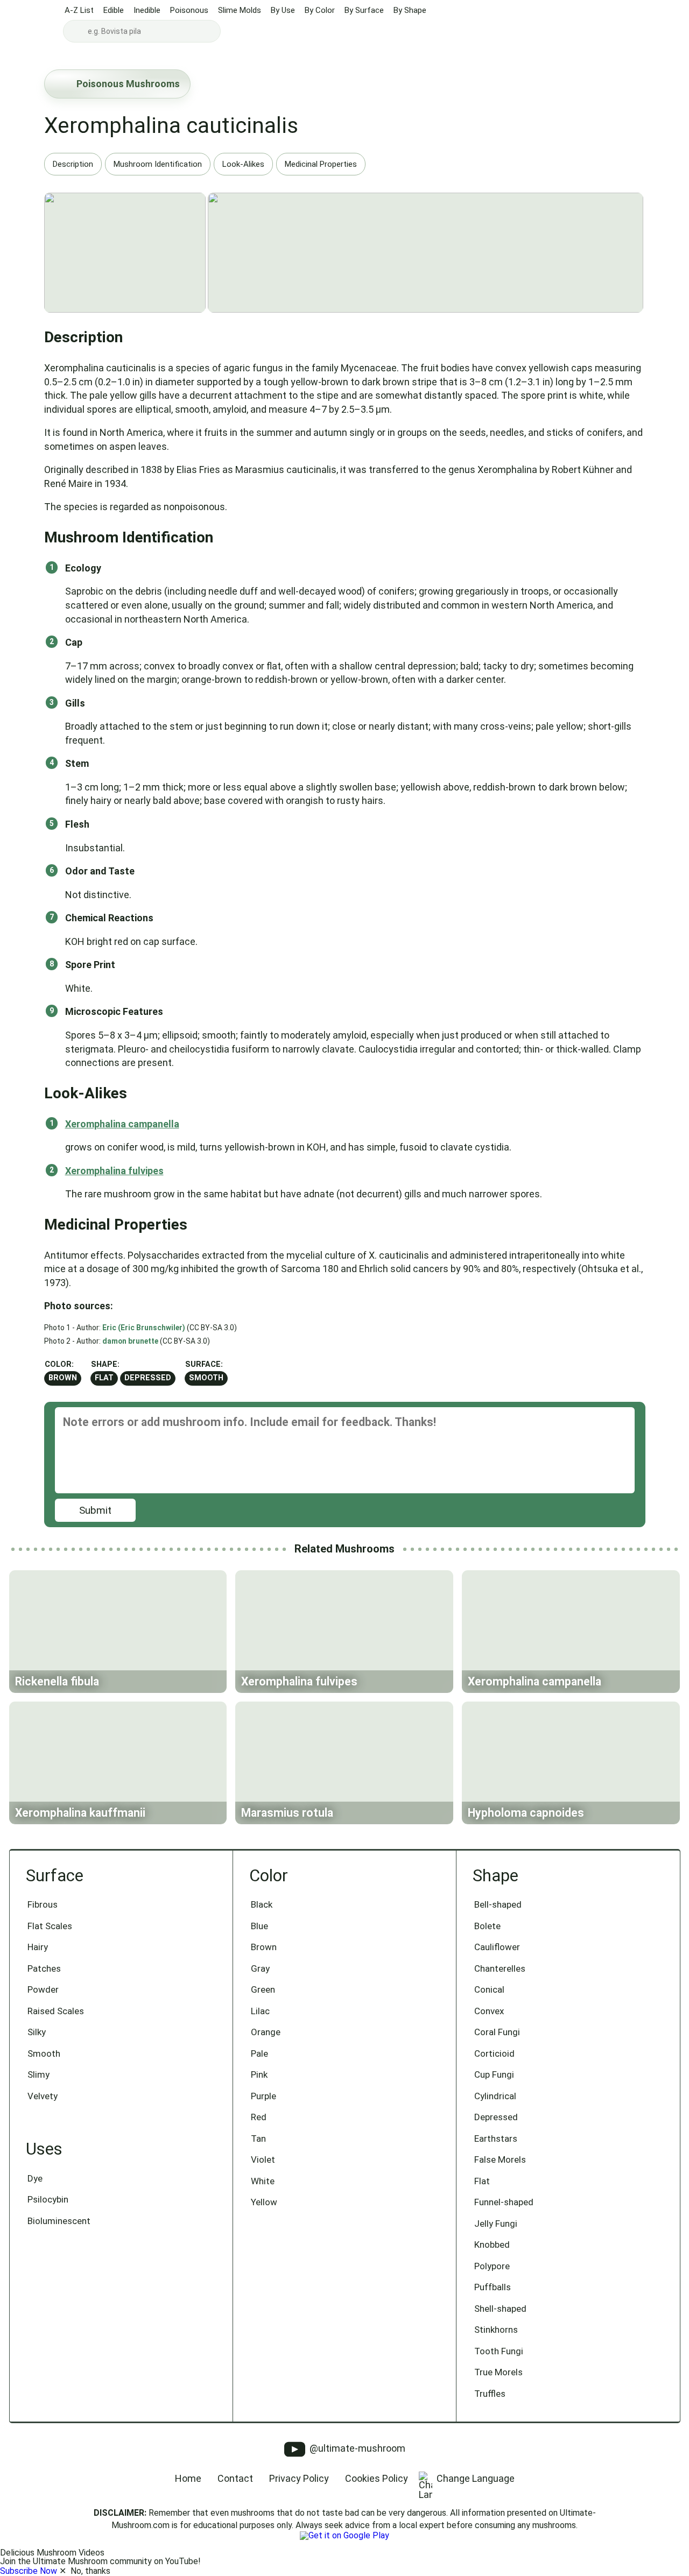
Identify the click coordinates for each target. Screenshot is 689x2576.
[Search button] (76, 31)
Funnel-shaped (504, 2202)
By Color (320, 10)
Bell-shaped (498, 1904)
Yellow (264, 2202)
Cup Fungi (494, 2074)
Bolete (487, 1926)
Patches (44, 1968)
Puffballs (493, 2287)
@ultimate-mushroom (356, 2448)
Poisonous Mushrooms (128, 84)
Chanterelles (500, 1968)
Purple (263, 2096)
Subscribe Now (29, 2571)
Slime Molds (240, 10)
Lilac (260, 2011)
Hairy (38, 1947)
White (263, 2181)
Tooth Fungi (499, 2351)
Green (263, 1989)
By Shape (410, 10)
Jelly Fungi (496, 2224)
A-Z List (79, 10)
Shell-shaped (500, 2309)
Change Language (476, 2478)
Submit (95, 1510)
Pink (259, 2074)
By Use (283, 10)
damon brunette (130, 1341)
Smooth (206, 1378)
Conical (489, 1989)
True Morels (498, 2372)
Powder (43, 1989)
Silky (37, 2032)
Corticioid (494, 2053)
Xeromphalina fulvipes (114, 1171)
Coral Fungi (497, 2032)
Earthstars (496, 2139)
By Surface (364, 10)
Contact (235, 2478)
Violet (263, 2159)
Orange (266, 2032)
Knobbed (492, 2245)
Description (73, 164)
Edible (114, 10)
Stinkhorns (496, 2330)
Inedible (147, 10)
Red (259, 2117)
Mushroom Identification (158, 164)
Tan (258, 2139)
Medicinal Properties (321, 164)
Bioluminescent (59, 2221)
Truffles (490, 2394)
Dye (35, 2178)
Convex (489, 2011)
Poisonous (189, 10)
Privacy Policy (299, 2478)
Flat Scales (50, 1926)
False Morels (500, 2159)
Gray (260, 1968)
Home (188, 2478)
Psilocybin (48, 2199)
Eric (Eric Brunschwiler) (144, 1328)
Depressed (148, 1378)
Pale (259, 2053)
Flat (104, 1378)
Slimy (38, 2074)
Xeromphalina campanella (122, 1124)
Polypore (492, 2266)
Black (262, 1904)
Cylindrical (495, 2096)
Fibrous (43, 1904)
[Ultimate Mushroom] (31, 23)
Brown (63, 1378)
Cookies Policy (377, 2478)
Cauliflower (497, 1947)
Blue (259, 1926)
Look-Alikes (243, 164)
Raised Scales (56, 2011)
